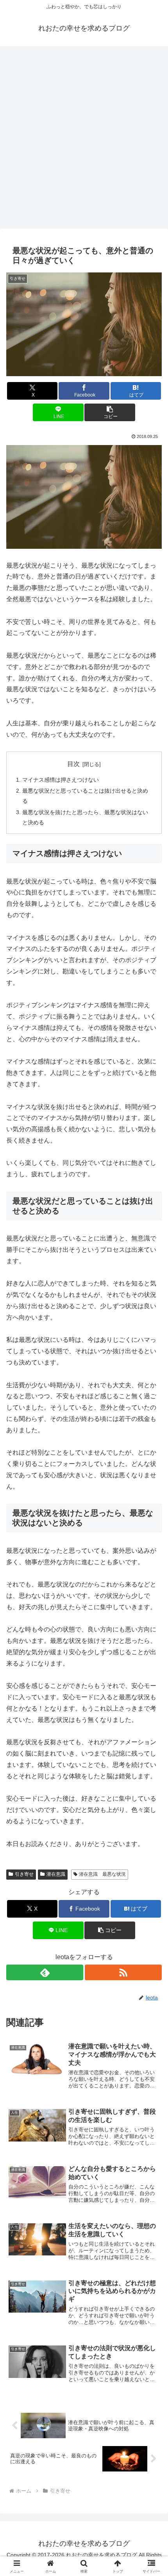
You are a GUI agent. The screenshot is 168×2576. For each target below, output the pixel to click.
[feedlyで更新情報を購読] (45, 1972)
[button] (110, 412)
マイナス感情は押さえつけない (61, 780)
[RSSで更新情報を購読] (123, 1972)
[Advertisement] (84, 140)
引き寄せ (24, 1874)
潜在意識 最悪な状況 (102, 1874)
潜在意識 (56, 1874)
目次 (73, 764)
